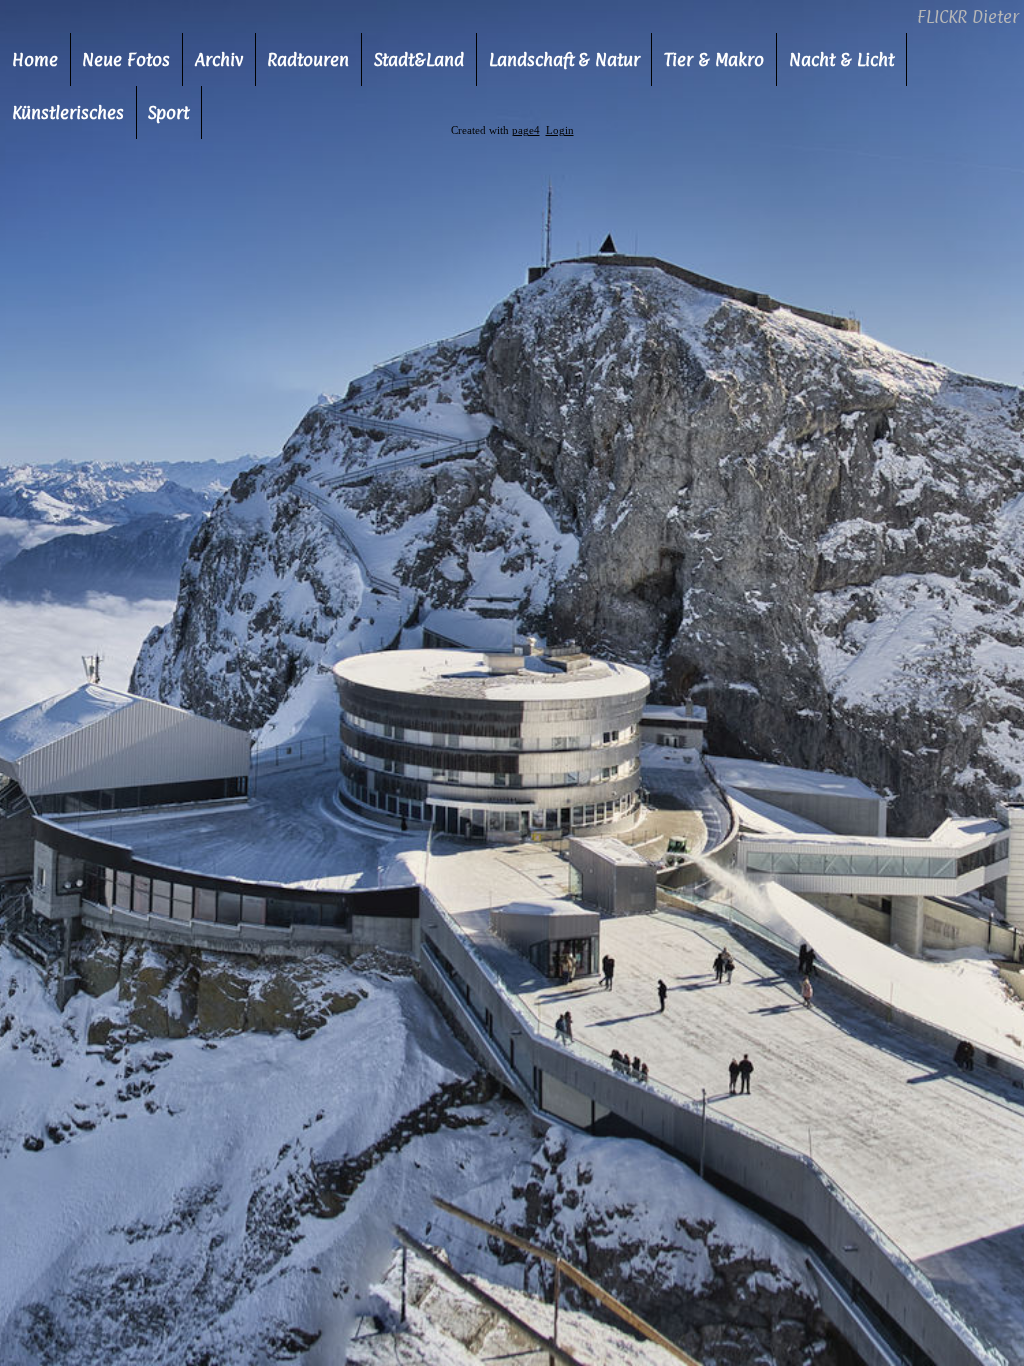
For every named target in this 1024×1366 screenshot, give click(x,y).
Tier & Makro (714, 59)
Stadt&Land (419, 59)
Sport (168, 112)
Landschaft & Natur (564, 59)
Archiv (219, 59)
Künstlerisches (68, 112)
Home (35, 59)
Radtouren (308, 59)
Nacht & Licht (841, 59)
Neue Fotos (126, 59)
